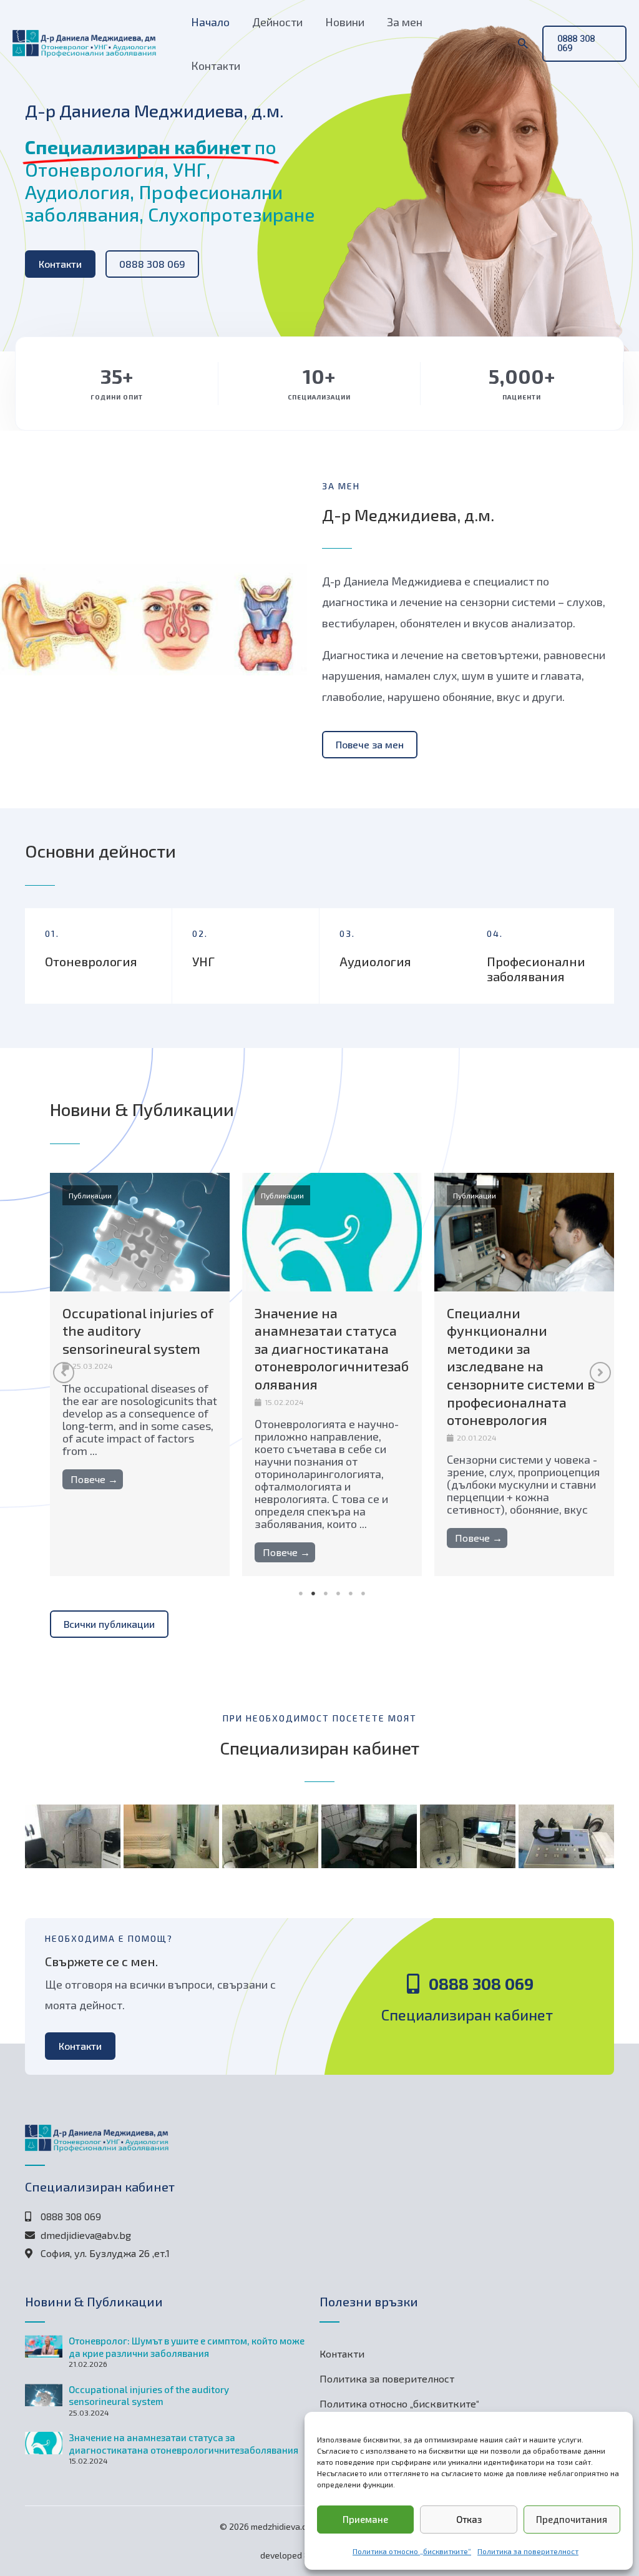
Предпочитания (572, 2519)
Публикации (90, 1195)
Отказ (469, 2519)
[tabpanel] (140, 1375)
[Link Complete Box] (140, 1375)
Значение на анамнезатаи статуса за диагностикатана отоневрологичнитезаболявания (183, 2444)
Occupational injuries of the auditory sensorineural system (149, 2396)
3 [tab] (326, 1594)
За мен (405, 22)
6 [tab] (363, 1594)
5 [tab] (351, 1594)
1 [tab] (301, 1594)
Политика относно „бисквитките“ (412, 2551)
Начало (210, 22)
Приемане (365, 2519)
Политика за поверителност (528, 2551)
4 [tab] (338, 1594)
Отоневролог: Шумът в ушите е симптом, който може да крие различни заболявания (187, 2347)
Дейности (277, 22)
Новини (345, 22)
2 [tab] (313, 1594)
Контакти (216, 66)
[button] (523, 44)
